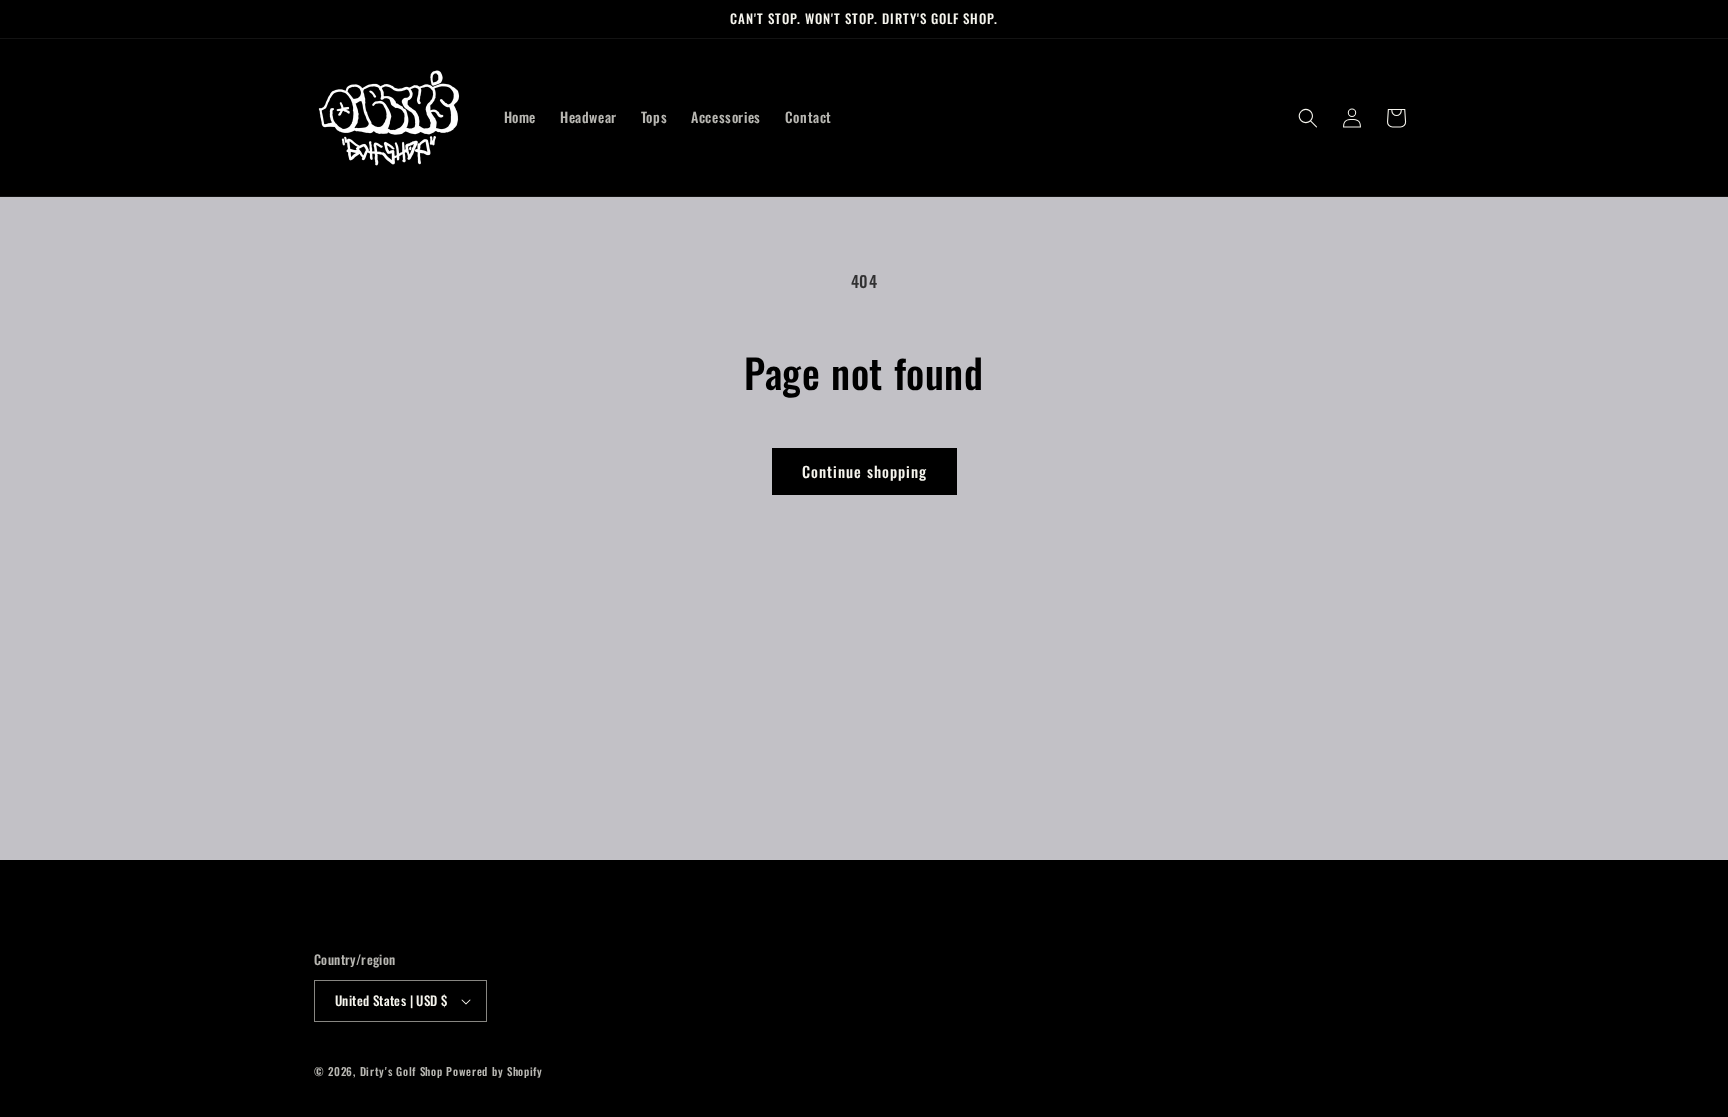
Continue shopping (864, 471)
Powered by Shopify (494, 1071)
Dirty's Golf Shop (401, 1071)
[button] (1308, 118)
